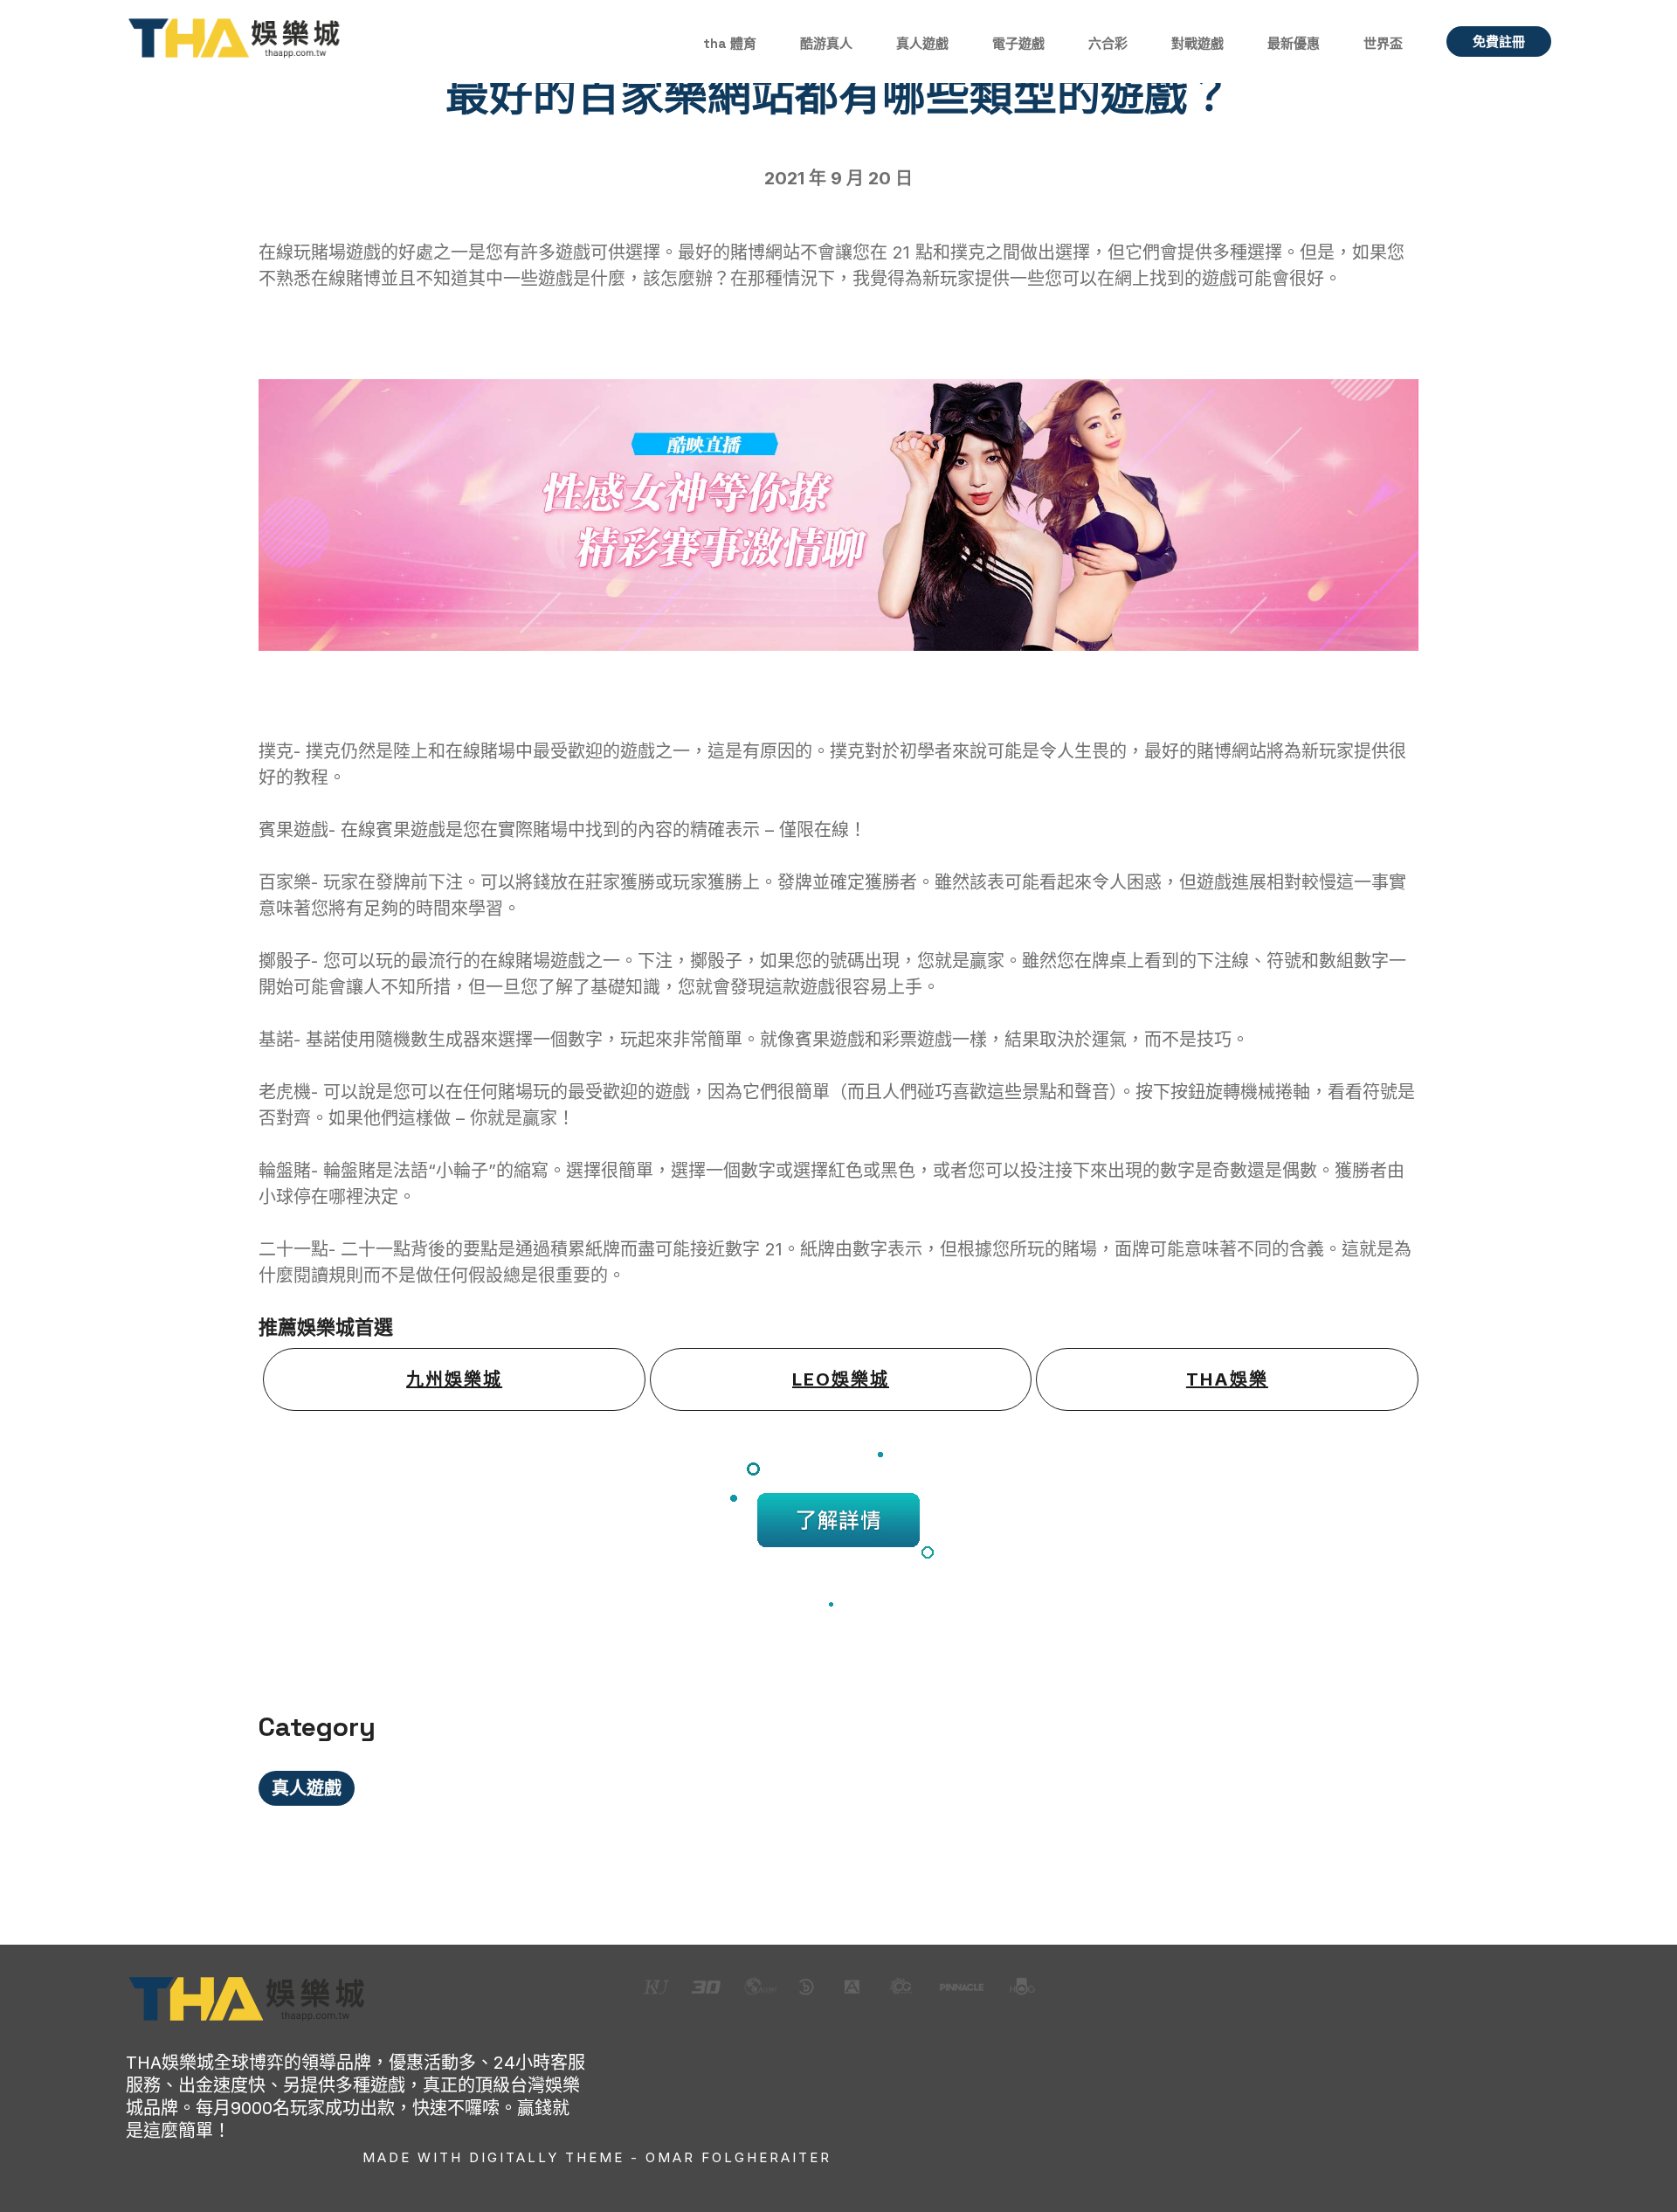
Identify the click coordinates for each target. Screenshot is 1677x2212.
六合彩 (1108, 43)
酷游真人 (826, 43)
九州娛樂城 (454, 1379)
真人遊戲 (922, 43)
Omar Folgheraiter (738, 2157)
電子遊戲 (1018, 43)
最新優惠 (1294, 43)
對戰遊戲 (1197, 43)
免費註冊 (1499, 41)
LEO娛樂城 (841, 1379)
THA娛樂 (1227, 1379)
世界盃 (1383, 43)
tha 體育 (730, 43)
